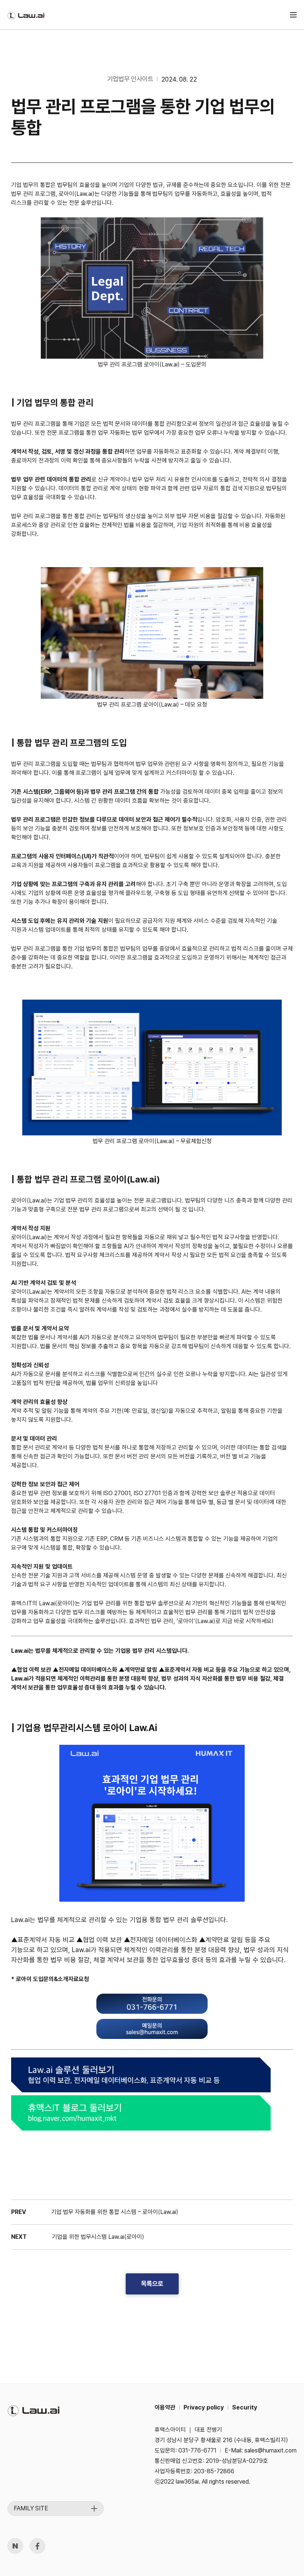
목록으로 (152, 2284)
